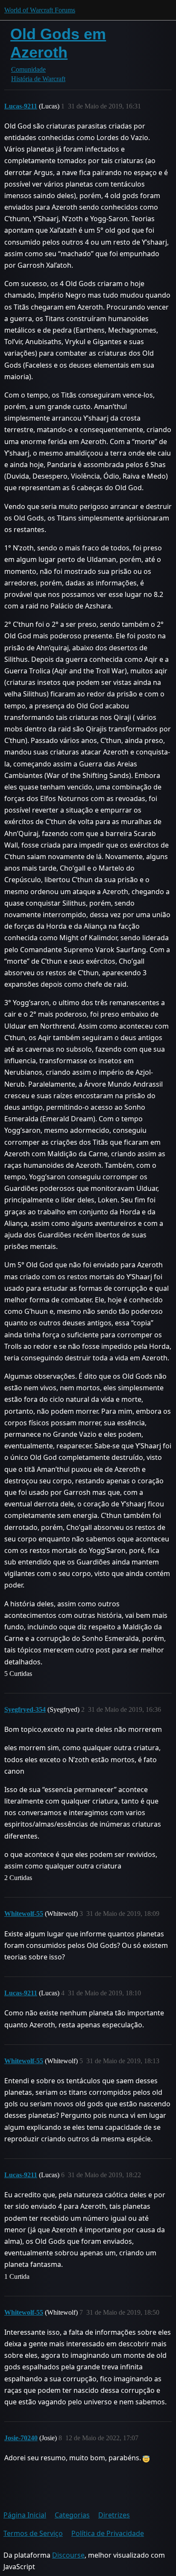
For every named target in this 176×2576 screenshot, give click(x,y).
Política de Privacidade (108, 2533)
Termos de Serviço (33, 2533)
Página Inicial (25, 2515)
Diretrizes (114, 2515)
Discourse (68, 2555)
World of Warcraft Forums (40, 10)
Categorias (72, 2515)
